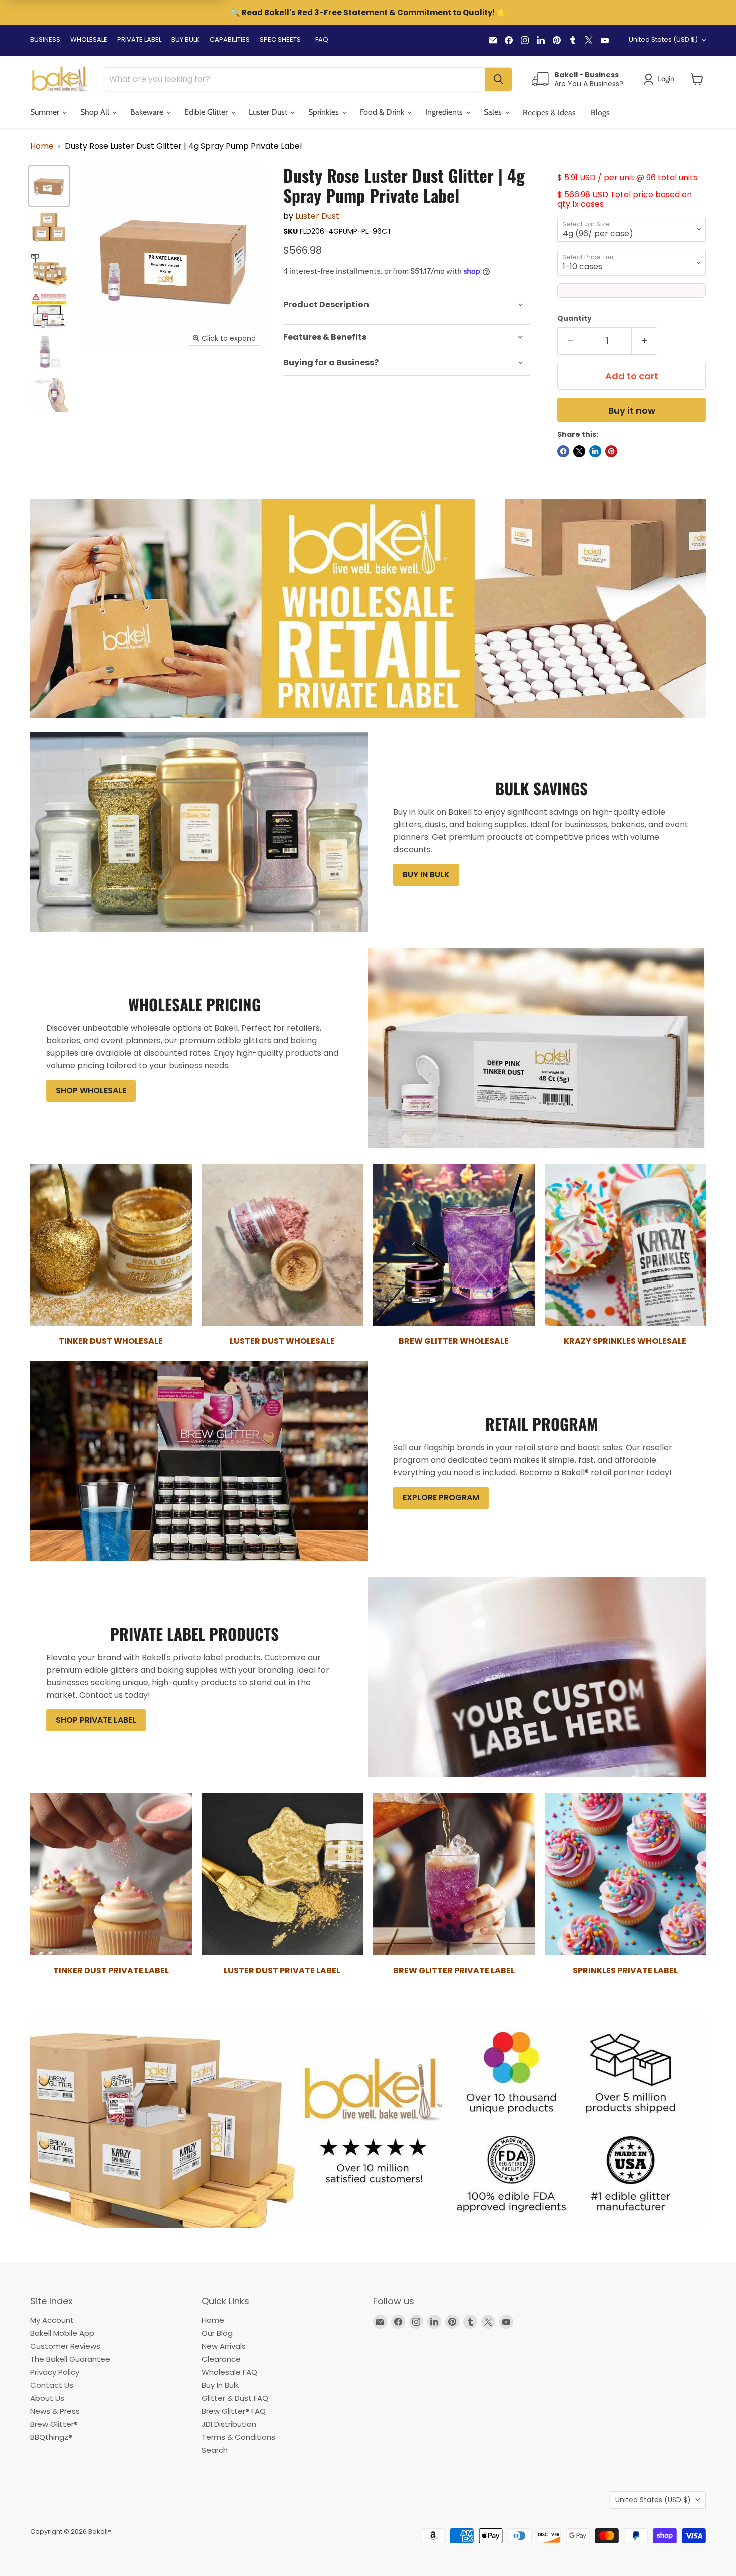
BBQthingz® (51, 2437)
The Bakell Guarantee (70, 2359)
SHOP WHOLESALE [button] (91, 1091)
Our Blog (217, 2333)
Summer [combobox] (46, 112)
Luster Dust (317, 216)
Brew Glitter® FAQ (234, 2411)
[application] (407, 305)
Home (42, 146)
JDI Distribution (229, 2424)
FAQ (322, 39)
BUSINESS (45, 39)
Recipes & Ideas (549, 112)
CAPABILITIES (230, 39)
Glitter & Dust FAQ (235, 2398)
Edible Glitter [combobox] (207, 112)
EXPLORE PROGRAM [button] (441, 1497)
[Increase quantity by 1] (645, 341)
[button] (697, 79)
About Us (47, 2398)
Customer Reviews (65, 2346)
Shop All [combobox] (96, 112)
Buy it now (632, 411)
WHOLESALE (89, 39)
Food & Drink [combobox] (383, 112)
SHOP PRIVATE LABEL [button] (96, 1720)
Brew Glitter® (54, 2424)
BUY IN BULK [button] (426, 874)
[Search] (498, 79)
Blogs (600, 112)
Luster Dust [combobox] (269, 112)
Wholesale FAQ (230, 2372)
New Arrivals (224, 2346)
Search (215, 2450)
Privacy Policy (55, 2372)
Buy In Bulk (220, 2385)
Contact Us (52, 2385)
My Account (52, 2320)
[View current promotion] (368, 14)
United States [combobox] (663, 39)
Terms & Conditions (239, 2437)
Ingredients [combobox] (445, 112)
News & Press (55, 2411)
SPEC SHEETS (280, 39)
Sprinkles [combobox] (325, 112)
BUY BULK (186, 39)
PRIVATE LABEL (139, 39)
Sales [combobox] (494, 112)
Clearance (221, 2359)
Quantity (575, 318)
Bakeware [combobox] (148, 112)
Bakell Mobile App (62, 2333)
